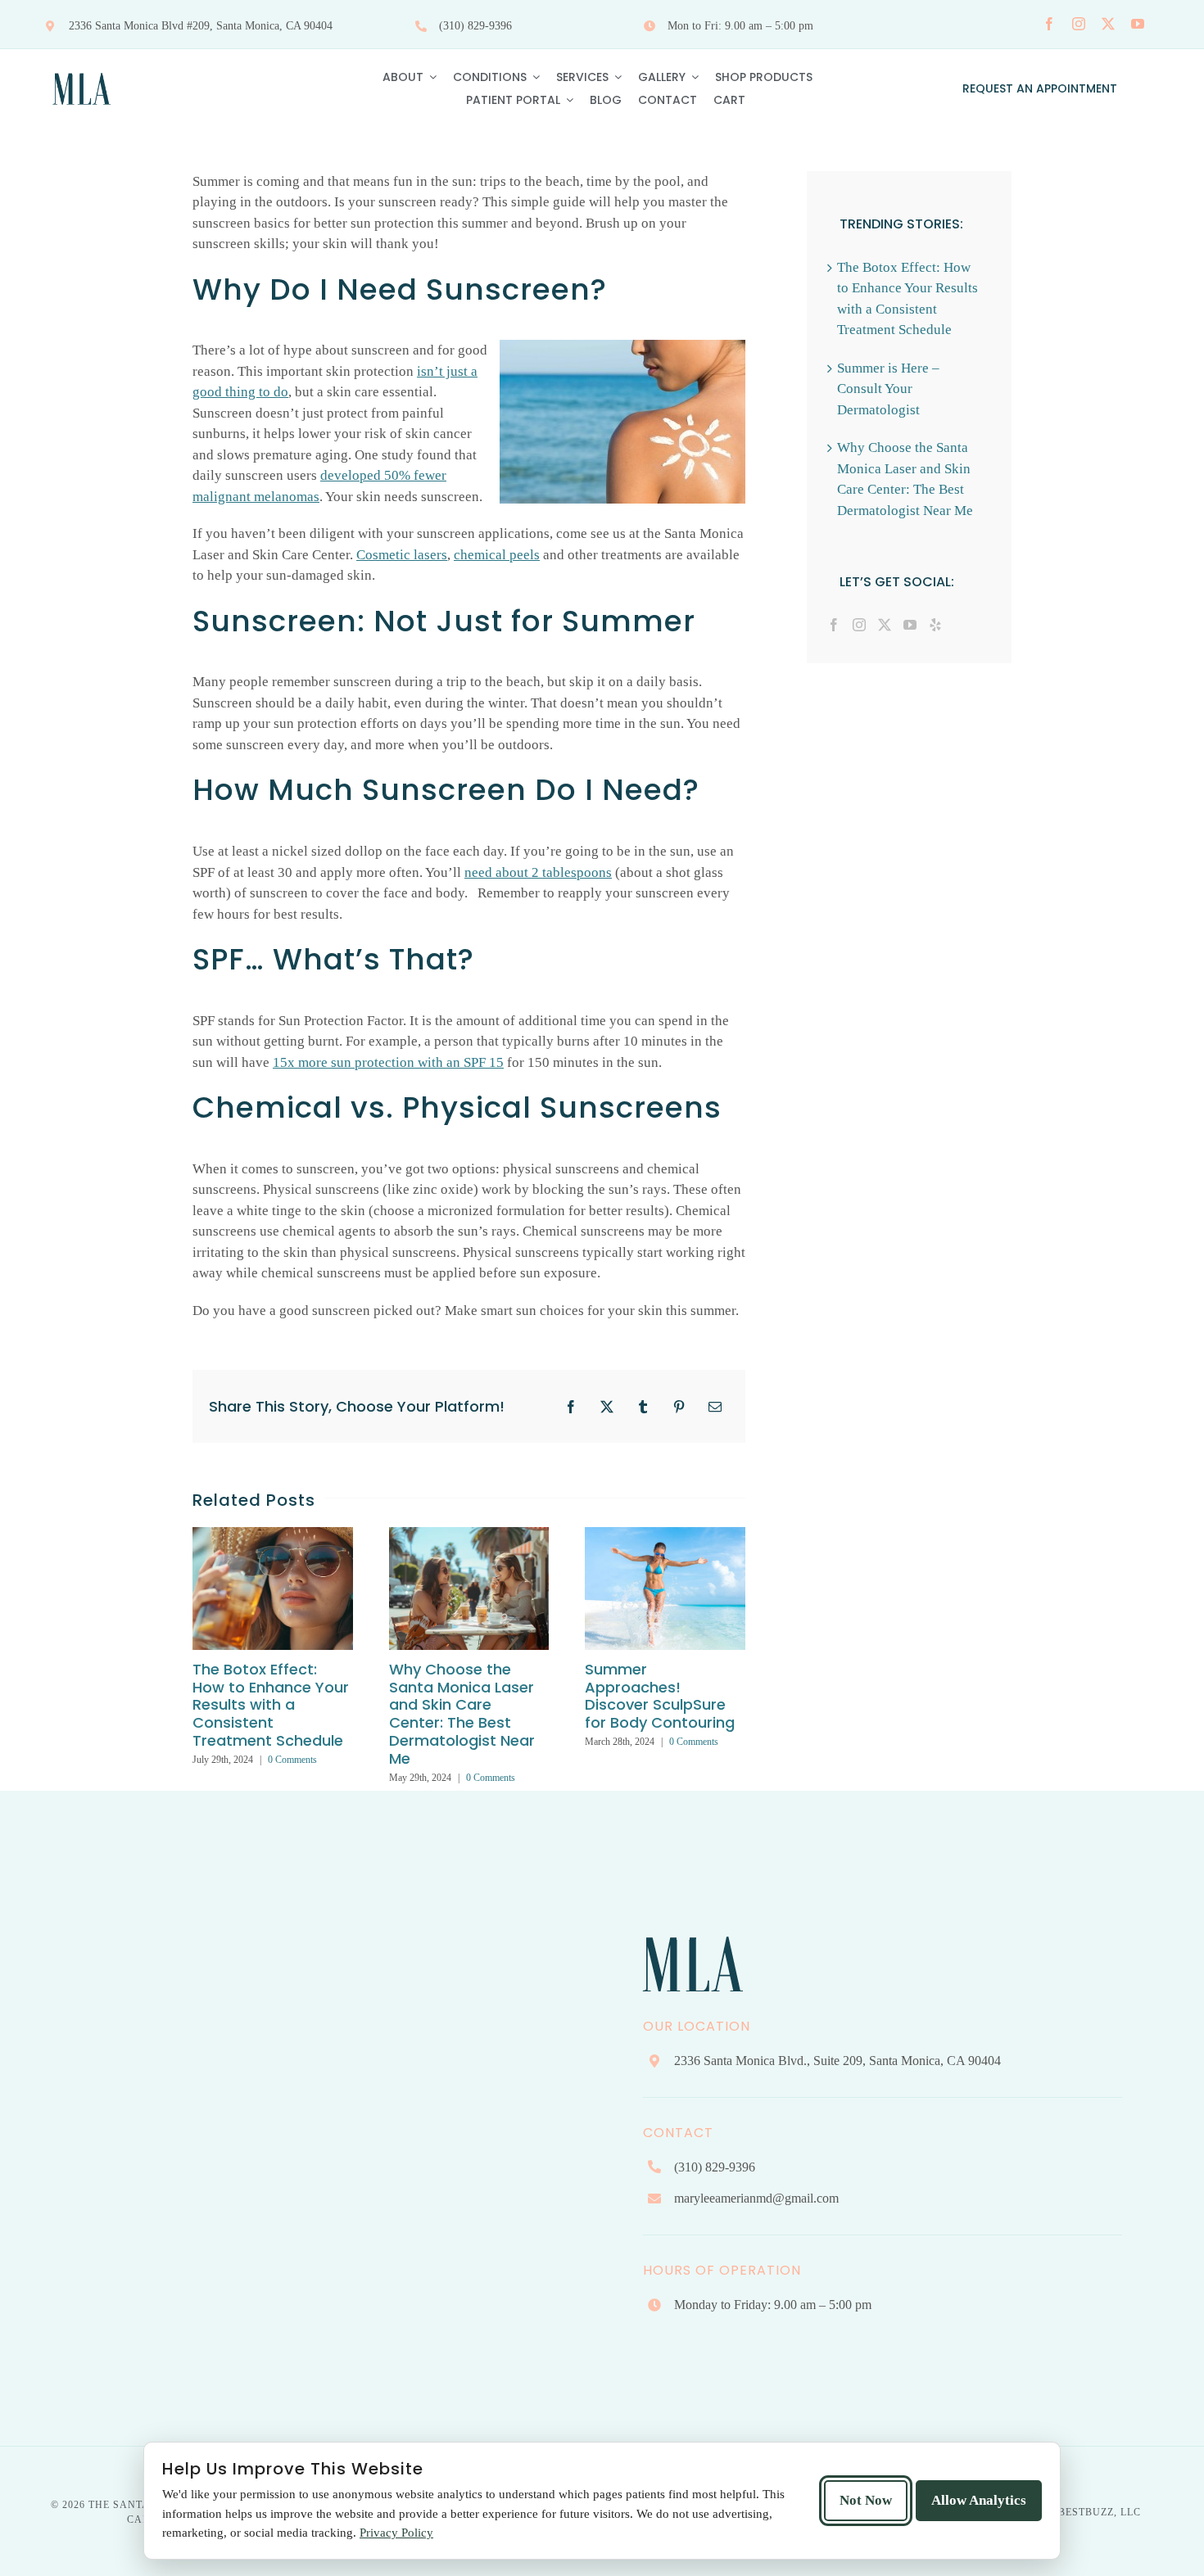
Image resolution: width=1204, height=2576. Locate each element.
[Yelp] (935, 625)
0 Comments (292, 1760)
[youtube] (1138, 24)
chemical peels (497, 555)
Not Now (866, 2500)
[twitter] (1108, 24)
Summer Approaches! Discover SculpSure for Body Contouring (660, 1696)
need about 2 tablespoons (538, 872)
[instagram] (1079, 24)
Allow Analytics (979, 2500)
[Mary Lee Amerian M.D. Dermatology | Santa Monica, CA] (82, 68)
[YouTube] (910, 625)
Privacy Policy (396, 2533)
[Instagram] (859, 625)
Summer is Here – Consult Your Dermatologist (888, 389)
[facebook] (1049, 24)
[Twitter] (885, 625)
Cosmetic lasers (402, 555)
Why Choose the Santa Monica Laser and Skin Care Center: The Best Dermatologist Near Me (462, 1714)
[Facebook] (834, 625)
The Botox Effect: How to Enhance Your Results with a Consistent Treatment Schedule (271, 1705)
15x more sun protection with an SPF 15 (388, 1062)
